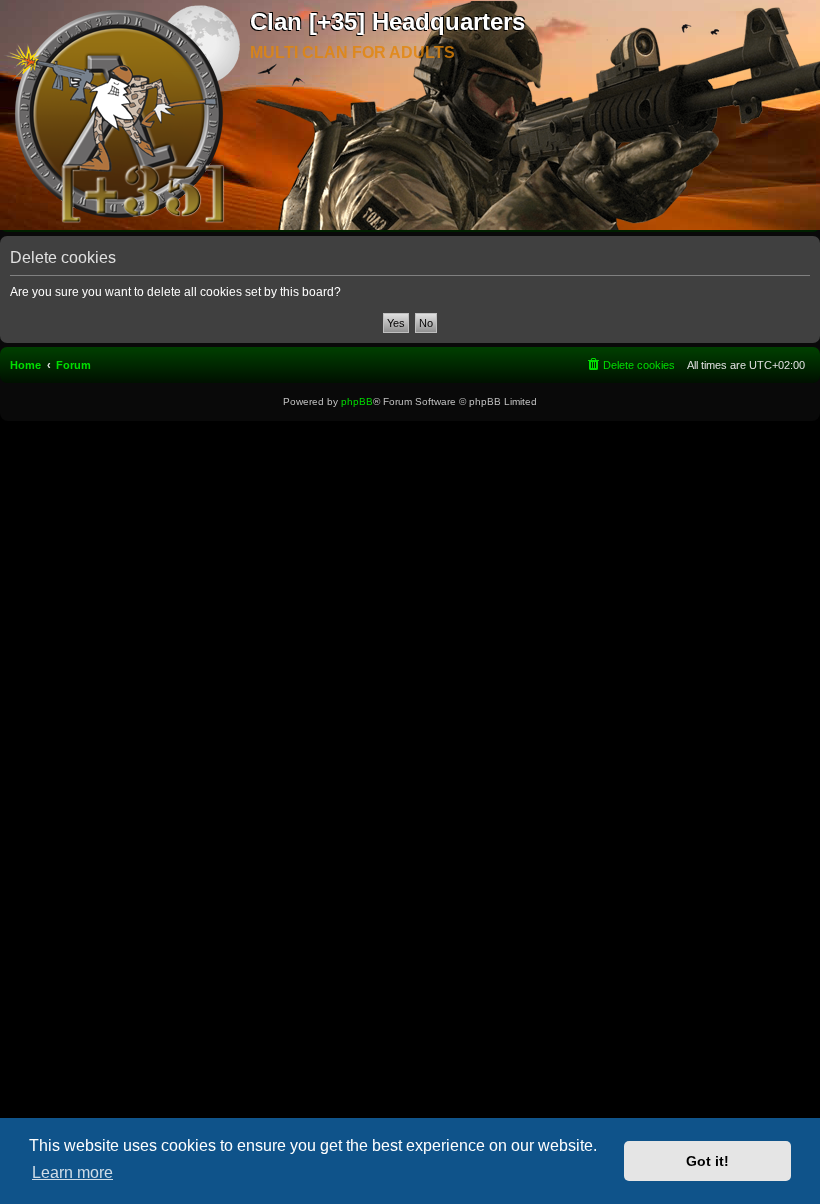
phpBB (357, 401)
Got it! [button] (707, 1161)
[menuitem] (630, 365)
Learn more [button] (72, 1172)
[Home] (125, 116)
